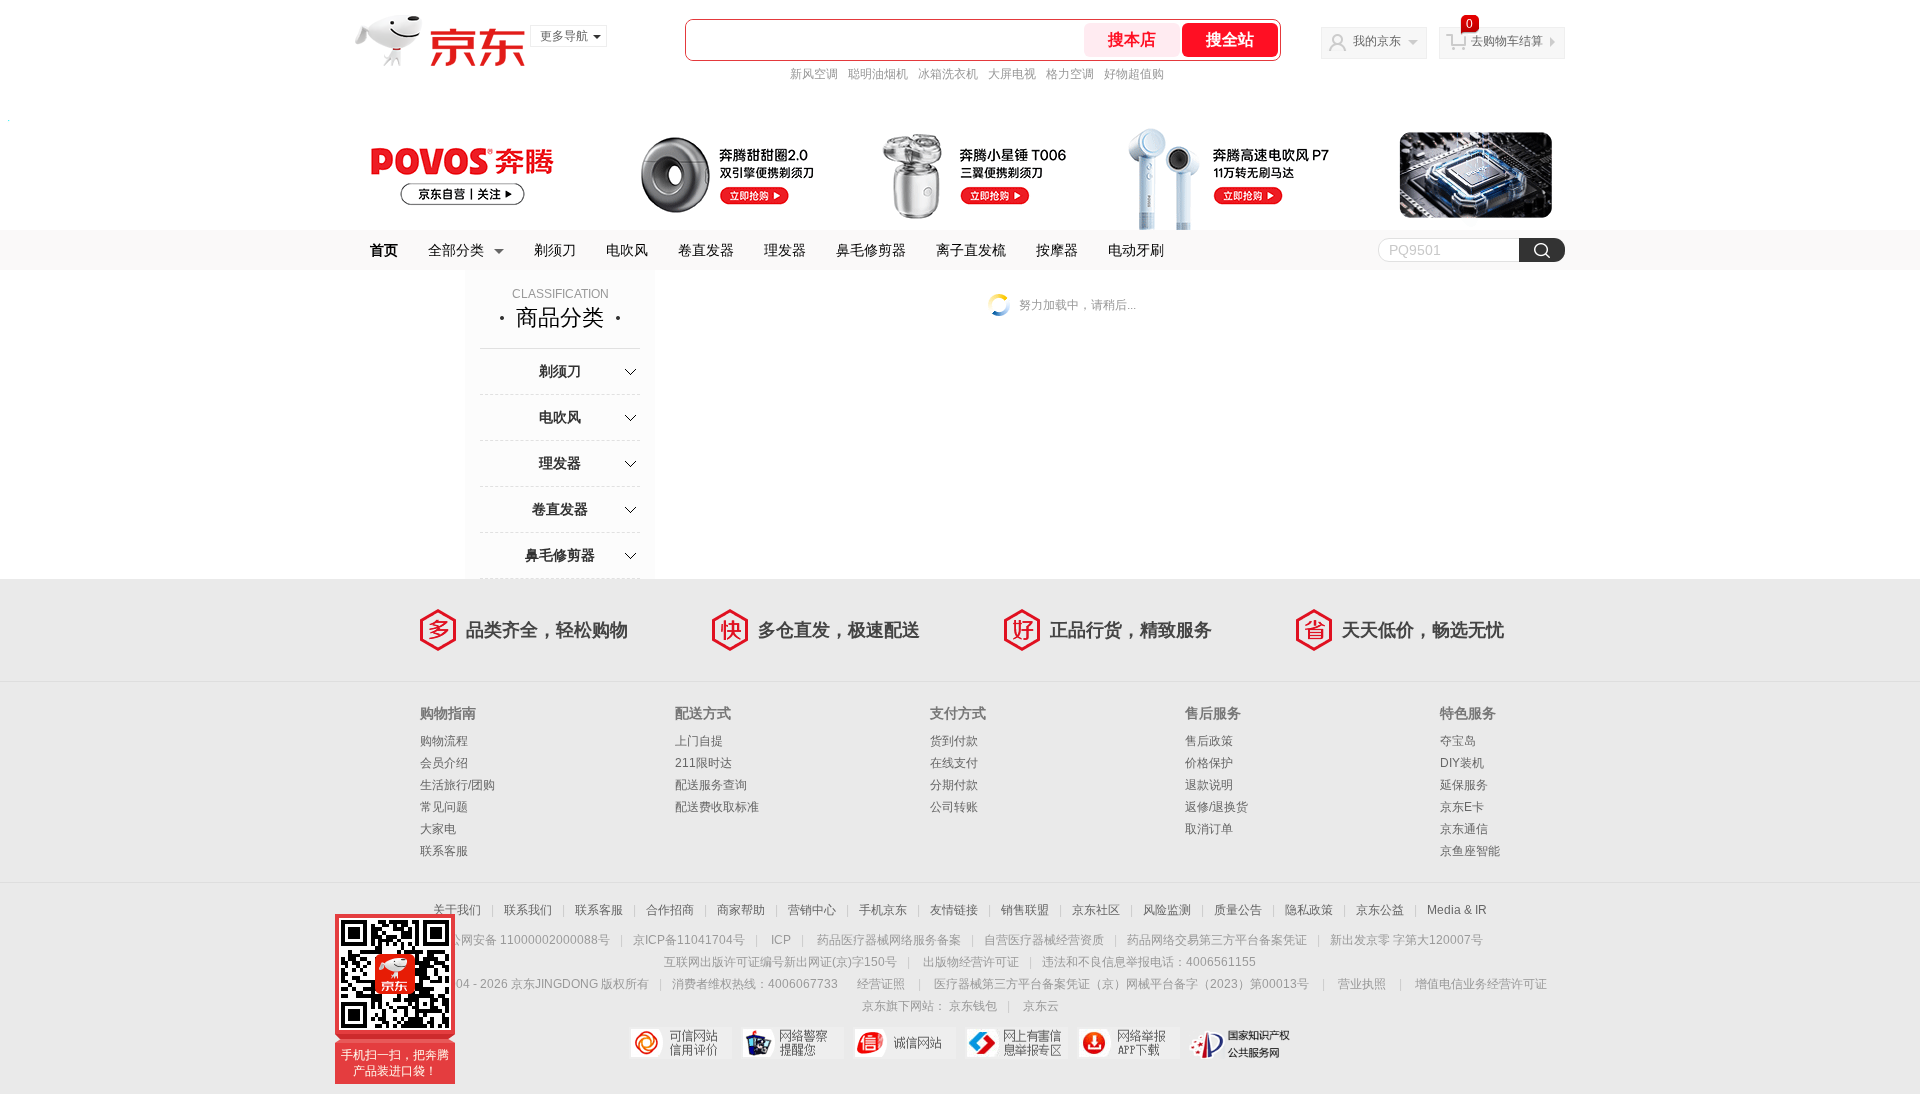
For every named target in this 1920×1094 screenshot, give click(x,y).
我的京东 (1377, 41)
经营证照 (881, 984)
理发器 (785, 250)
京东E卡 (1462, 807)
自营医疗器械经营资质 (1044, 940)
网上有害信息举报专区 (1016, 1043)
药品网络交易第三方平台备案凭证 (1217, 940)
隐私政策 (1309, 910)
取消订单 (1209, 829)
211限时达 (703, 763)
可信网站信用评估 (680, 1043)
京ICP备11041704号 (689, 940)
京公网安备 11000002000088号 (523, 940)
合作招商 (670, 910)
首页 (384, 250)
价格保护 (1209, 763)
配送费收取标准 (717, 807)
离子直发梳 (971, 250)
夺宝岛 (1458, 741)
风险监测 (1167, 910)
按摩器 (1057, 250)
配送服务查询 (711, 785)
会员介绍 (444, 763)
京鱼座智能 (1470, 851)
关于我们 (457, 910)
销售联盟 (1025, 910)
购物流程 (444, 741)
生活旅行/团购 (457, 785)
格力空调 (1070, 74)
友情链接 (954, 910)
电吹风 (627, 250)
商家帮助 (741, 910)
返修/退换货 (1216, 807)
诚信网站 (904, 1043)
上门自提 (699, 741)
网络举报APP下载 (1128, 1043)
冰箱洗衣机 (948, 74)
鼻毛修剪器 (871, 250)
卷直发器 (706, 250)
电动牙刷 (1136, 250)
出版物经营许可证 (971, 962)
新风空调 (814, 74)
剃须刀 (555, 250)
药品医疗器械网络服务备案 (889, 940)
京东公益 (1380, 910)
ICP (781, 940)
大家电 (438, 829)
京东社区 (1096, 910)
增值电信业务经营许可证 (1481, 984)
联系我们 (528, 910)
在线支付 (954, 763)
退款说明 (1209, 785)
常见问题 (444, 807)
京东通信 (1464, 829)
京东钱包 (973, 1006)
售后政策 (1209, 741)
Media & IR (1457, 910)
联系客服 (444, 851)
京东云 (1041, 1006)
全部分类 (456, 250)
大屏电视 (1012, 74)
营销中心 (812, 910)
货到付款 (954, 741)
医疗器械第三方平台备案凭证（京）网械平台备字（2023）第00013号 (1121, 984)
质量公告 (1238, 910)
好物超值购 (1134, 74)
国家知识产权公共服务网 (1240, 1043)
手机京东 (883, 910)
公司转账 (954, 807)
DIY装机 (1462, 763)
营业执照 (1362, 984)
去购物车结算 (1507, 41)
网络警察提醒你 (792, 1043)
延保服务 (1464, 785)
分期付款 (954, 785)
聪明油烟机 (878, 74)
